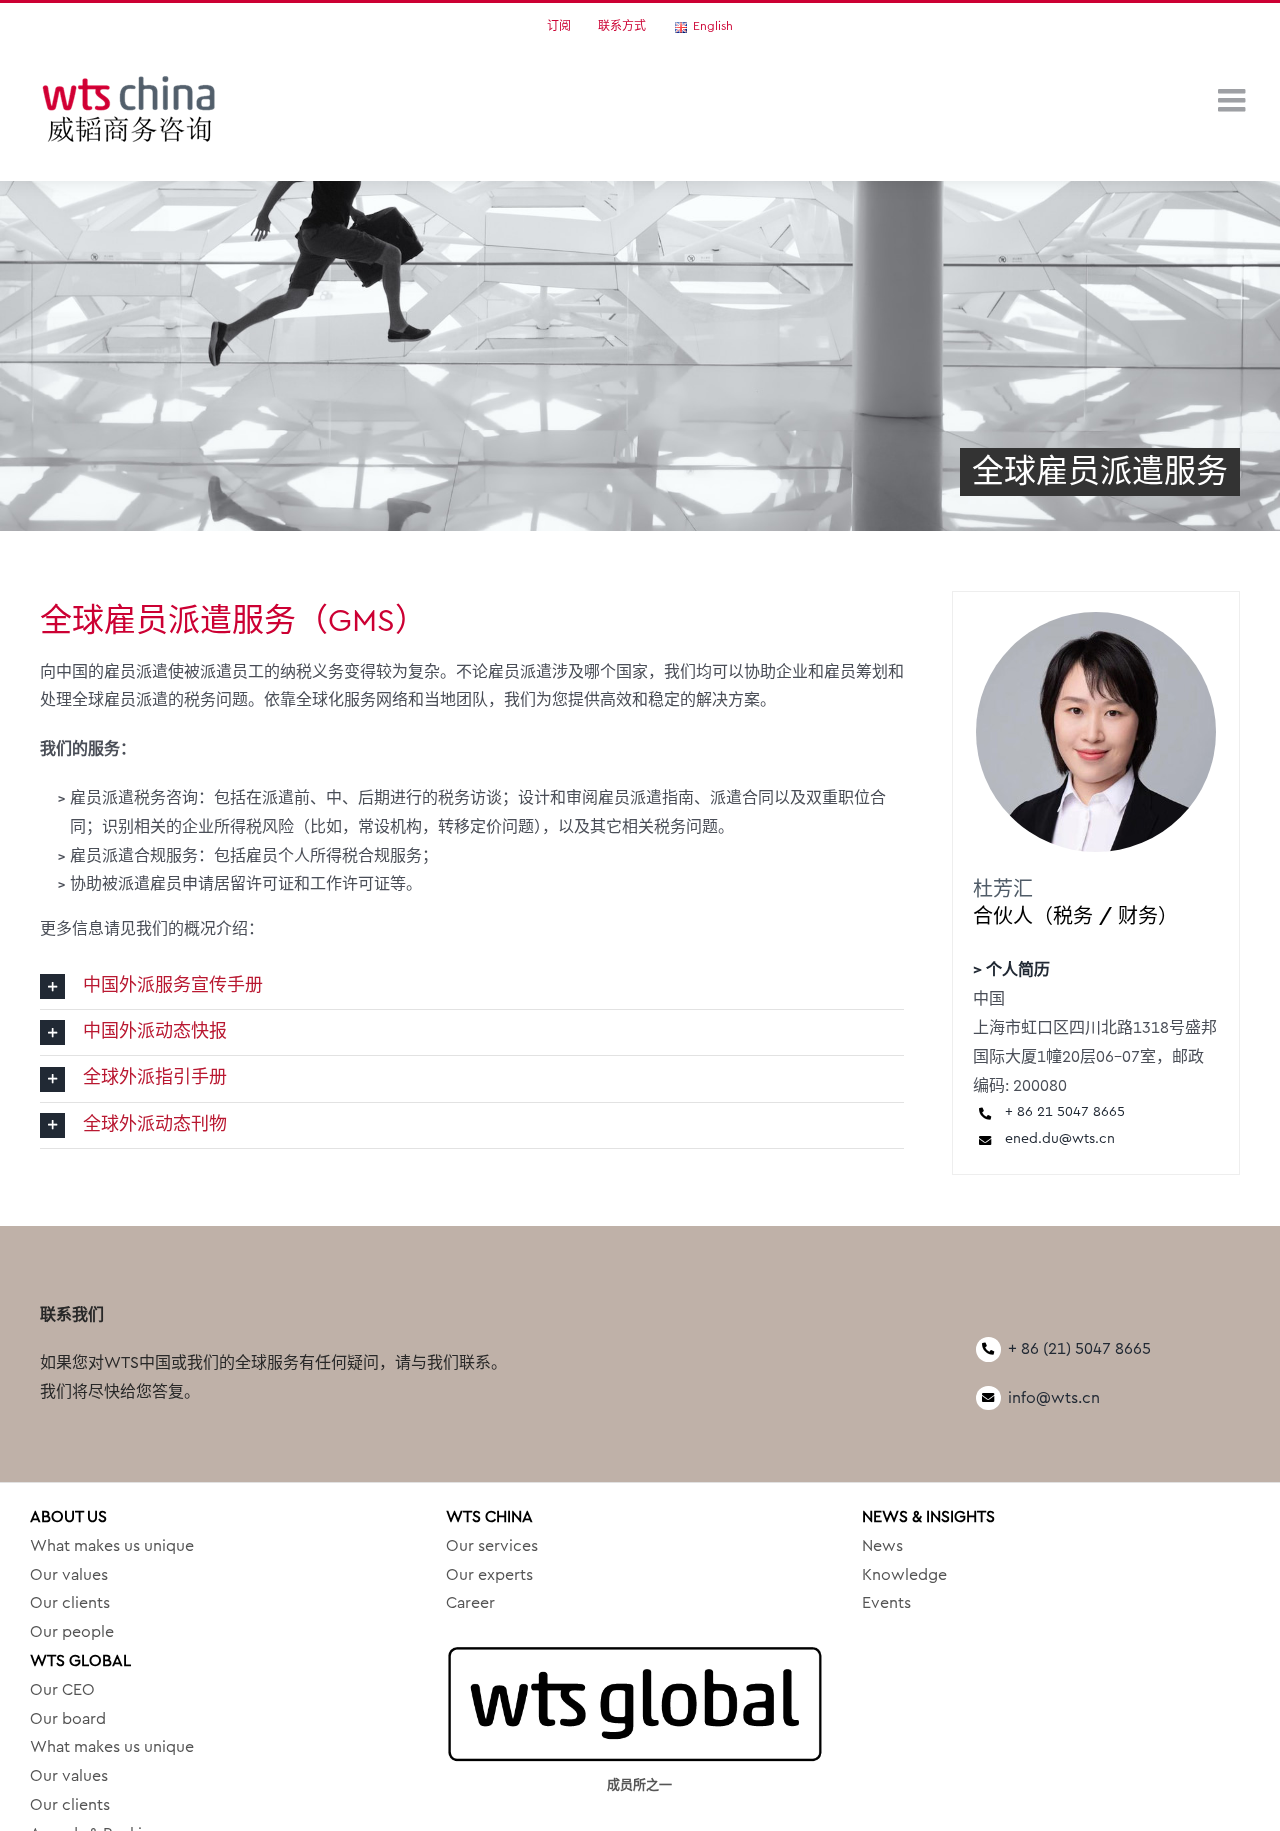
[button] (472, 986)
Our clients (70, 1603)
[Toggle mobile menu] (1234, 100)
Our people (72, 1632)
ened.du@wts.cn (1060, 1139)
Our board (68, 1719)
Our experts (489, 1575)
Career (470, 1603)
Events (886, 1603)
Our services (492, 1546)
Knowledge (904, 1575)
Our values (69, 1575)
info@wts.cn (1054, 1398)
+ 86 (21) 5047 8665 (1079, 1349)
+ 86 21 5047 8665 (1065, 1112)
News (882, 1546)
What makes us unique (112, 1546)
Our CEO (62, 1690)
